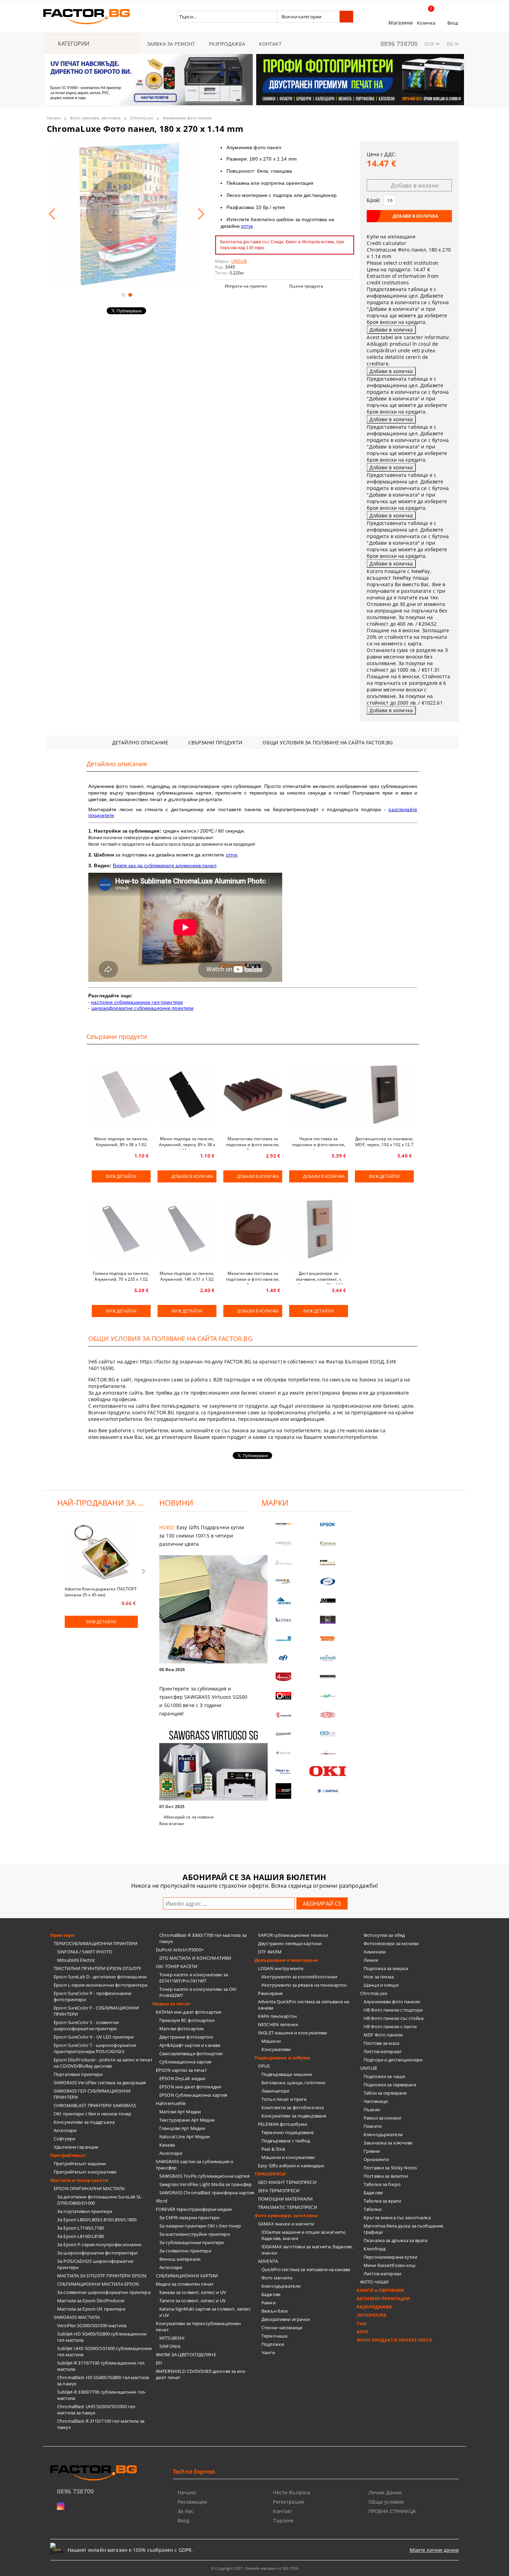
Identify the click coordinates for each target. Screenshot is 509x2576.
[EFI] (284, 1658)
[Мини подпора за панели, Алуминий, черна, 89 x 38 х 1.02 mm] (187, 1095)
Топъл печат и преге (284, 2099)
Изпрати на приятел (246, 286)
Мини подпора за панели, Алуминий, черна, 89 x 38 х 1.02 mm (187, 1143)
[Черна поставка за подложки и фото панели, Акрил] (319, 1095)
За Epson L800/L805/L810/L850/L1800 (97, 2220)
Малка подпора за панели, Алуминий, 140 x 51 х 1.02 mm (187, 1277)
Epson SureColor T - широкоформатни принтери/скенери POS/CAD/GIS (95, 2048)
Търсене (283, 2520)
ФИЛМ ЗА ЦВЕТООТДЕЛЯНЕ (186, 2355)
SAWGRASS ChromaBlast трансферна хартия (207, 2193)
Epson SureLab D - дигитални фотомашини (100, 1977)
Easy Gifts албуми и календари (291, 2166)
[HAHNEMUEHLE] (284, 1563)
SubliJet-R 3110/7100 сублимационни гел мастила (101, 2366)
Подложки (273, 2344)
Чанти (268, 2352)
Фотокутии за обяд (384, 1935)
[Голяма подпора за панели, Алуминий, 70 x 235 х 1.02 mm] (121, 1229)
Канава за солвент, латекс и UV (193, 2292)
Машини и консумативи (288, 2157)
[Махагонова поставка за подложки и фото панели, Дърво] (253, 1095)
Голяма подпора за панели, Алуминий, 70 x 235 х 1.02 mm (121, 1277)
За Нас (186, 2511)
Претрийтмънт (68, 2155)
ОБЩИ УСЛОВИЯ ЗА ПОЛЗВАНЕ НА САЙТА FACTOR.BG (328, 742)
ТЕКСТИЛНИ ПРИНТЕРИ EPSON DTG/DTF (97, 1968)
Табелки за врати (382, 2201)
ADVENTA (268, 2261)
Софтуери (64, 2139)
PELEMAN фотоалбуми (283, 2124)
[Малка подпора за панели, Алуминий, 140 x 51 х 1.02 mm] (187, 1229)
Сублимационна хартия (185, 2062)
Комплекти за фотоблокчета (293, 2107)
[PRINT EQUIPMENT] (284, 1772)
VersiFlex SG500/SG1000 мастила (92, 2325)
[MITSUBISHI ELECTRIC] (284, 1791)
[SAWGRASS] (284, 1544)
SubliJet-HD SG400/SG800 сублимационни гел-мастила (102, 2337)
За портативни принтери (85, 2211)
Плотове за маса (381, 2043)
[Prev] (56, 84)
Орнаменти (376, 2159)
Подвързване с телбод (286, 2141)
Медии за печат (171, 2004)
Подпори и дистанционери (393, 2060)
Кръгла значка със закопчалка (397, 2217)
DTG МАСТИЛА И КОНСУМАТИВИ (195, 1958)
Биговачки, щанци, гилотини (293, 2083)
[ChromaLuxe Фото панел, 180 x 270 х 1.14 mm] (127, 214)
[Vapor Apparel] (328, 1582)
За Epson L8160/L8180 (81, 2236)
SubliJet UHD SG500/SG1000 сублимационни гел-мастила (104, 2351)
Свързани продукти (215, 742)
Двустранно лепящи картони (290, 1943)
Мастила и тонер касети (79, 2180)
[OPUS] (284, 1696)
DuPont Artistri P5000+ (180, 1950)
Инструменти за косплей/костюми (299, 1977)
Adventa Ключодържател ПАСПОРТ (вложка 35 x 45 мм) (101, 1591)
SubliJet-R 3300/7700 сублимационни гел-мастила (101, 2395)
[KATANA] (328, 1544)
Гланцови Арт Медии (182, 2128)
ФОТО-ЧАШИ (374, 2282)
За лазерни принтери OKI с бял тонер (200, 2226)
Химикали (375, 1952)
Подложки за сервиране (390, 2085)
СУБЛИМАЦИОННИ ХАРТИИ (187, 2276)
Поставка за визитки (386, 2176)
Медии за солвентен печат (185, 2284)
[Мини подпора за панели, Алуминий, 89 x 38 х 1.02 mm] (121, 1095)
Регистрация (288, 2502)
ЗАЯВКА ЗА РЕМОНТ (171, 44)
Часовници (376, 2101)
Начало (54, 118)
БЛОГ (363, 2332)
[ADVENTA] (284, 1677)
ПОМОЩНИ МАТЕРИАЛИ (285, 2199)
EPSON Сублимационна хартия (193, 2095)
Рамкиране (270, 1993)
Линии (371, 1960)
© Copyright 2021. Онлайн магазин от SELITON (254, 2568)
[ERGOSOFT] (284, 1734)
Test (362, 2323)
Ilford (162, 2201)
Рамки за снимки (382, 2118)
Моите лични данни (434, 2550)
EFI (159, 2363)
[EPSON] (328, 1525)
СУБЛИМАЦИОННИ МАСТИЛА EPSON (98, 2284)
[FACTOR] (284, 1525)
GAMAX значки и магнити (286, 2224)
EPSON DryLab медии (182, 2078)
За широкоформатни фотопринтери (97, 2253)
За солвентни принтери (185, 2251)
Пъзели (372, 2110)
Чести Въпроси (292, 2492)
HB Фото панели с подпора (393, 2010)
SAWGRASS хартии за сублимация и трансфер (194, 2165)
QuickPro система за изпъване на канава (306, 2269)
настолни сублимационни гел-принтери (137, 1002)
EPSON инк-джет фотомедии (190, 2087)
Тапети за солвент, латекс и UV (193, 2301)
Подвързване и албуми (282, 2058)
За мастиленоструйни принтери (195, 2234)
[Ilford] (328, 1563)
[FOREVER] (284, 1582)
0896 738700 (399, 44)
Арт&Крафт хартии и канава (190, 2045)
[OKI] (328, 1771)
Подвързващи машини (287, 2074)
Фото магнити (277, 2278)
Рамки (269, 2303)
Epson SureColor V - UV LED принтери (94, 2037)
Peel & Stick (274, 2149)
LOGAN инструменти (281, 1968)
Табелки (373, 2209)
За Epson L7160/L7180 (81, 2228)
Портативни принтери (78, 2074)
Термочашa (274, 2336)
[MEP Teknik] (328, 1753)
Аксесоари (65, 2130)
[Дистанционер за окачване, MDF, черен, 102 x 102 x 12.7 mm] (384, 1095)
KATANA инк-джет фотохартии (189, 2012)
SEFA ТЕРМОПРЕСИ (279, 2190)
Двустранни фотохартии (186, 2037)
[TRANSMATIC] (284, 1715)
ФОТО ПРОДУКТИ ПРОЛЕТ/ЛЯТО (394, 2340)
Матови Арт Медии (180, 2112)
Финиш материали (180, 2259)
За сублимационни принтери (191, 2242)
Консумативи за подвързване (294, 2116)
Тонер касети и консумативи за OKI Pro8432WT (198, 1992)
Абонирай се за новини (189, 1817)
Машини (271, 2041)
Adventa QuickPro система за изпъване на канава (303, 2005)
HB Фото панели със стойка (394, 2018)
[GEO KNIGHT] (328, 1696)
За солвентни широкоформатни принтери (104, 2292)
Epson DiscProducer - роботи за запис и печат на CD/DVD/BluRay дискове (103, 2063)
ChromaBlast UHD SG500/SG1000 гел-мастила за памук (97, 2410)
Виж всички (172, 1824)
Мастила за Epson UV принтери (91, 2309)
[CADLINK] (328, 1734)
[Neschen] (284, 1601)
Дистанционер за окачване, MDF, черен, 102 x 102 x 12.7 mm (385, 1143)
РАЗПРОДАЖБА (227, 44)
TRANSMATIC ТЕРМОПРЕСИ (288, 2207)
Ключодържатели (281, 2286)
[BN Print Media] (328, 1620)
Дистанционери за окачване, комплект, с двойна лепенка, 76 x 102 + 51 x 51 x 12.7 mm (319, 1277)
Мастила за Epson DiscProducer (91, 2301)
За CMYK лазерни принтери (189, 2217)
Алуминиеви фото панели (187, 118)
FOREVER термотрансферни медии (194, 2209)
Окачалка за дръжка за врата (396, 2240)
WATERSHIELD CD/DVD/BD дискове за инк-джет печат (201, 2374)
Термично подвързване (288, 2132)
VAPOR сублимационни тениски (293, 1935)
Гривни (372, 2151)
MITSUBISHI (172, 2338)
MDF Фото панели (383, 2035)
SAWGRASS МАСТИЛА (77, 2317)
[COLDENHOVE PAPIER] (284, 1639)
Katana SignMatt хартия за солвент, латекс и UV (205, 2312)
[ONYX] (284, 1753)
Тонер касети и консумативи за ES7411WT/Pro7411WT (194, 1978)
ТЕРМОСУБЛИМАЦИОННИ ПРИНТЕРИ (96, 1943)
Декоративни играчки (286, 2319)
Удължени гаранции (76, 2147)
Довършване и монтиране (286, 1960)
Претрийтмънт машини (80, 2164)
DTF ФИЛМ (270, 1952)
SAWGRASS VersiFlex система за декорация (100, 2083)
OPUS (264, 2066)
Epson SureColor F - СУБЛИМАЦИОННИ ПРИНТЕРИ (96, 2011)
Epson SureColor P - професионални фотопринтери (92, 1996)
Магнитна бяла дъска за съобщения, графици (404, 2229)
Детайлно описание (140, 742)
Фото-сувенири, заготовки (95, 118)
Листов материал (382, 2051)
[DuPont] (328, 1715)
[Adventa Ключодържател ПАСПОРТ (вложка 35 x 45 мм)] (101, 1553)
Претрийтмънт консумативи (85, 2172)
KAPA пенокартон (277, 2016)
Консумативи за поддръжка (84, 2122)
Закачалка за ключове (388, 2143)
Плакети (373, 2126)
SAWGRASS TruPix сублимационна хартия (204, 2176)
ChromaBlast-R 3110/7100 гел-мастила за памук (101, 2424)
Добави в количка (192, 1176)
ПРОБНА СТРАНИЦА (392, 2511)
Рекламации (192, 2502)
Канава (167, 2145)
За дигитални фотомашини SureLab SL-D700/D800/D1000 (100, 2200)
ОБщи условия (386, 2502)
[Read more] (203, 1610)
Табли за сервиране (385, 2093)
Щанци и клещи (381, 1985)
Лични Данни (385, 2492)
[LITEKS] (284, 1620)
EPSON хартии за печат (181, 2070)
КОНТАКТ (270, 44)
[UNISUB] (328, 1658)
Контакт (283, 2511)
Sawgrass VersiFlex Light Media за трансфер (206, 2184)
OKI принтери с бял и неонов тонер (92, 2114)
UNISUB (368, 2068)
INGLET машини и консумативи (293, 2033)
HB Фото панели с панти (390, 2026)
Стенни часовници (282, 2328)
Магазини (401, 23)
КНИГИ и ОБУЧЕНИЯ (380, 2290)
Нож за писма (379, 1977)
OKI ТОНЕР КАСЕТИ (177, 1966)
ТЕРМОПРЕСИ (270, 2174)
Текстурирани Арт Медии (187, 2120)
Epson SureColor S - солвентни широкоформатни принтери (86, 2025)
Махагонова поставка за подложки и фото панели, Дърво (253, 1143)
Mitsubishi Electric (76, 1960)
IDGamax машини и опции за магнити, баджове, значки (304, 2235)
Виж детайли (121, 1176)
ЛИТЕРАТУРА (372, 2315)
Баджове (271, 2294)
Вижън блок (275, 2311)
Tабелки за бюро (382, 2184)
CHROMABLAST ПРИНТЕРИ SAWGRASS (95, 2105)
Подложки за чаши (384, 2076)
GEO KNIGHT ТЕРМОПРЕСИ (287, 2182)
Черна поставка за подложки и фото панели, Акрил (319, 1143)
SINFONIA (170, 2346)
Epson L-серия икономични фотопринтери (101, 1985)
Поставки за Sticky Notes (390, 2168)
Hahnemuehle (171, 2103)
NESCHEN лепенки (278, 2024)
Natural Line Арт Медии (185, 2137)
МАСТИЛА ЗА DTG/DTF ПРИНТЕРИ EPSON (102, 2276)
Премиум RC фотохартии (187, 2020)
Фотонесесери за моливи (391, 1943)
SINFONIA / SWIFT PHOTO (85, 1952)
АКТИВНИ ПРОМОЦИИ (383, 2298)
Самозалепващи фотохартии (191, 2053)
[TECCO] (328, 1639)
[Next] (453, 84)
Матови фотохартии (181, 2029)
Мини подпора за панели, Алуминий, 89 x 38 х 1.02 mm (121, 1143)
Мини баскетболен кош (390, 2265)
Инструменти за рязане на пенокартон (304, 1985)
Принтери (62, 1935)
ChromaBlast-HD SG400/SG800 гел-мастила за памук (103, 2380)
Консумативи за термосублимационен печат (198, 2326)
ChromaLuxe (141, 118)
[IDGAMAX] (328, 1791)
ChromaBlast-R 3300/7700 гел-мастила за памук (203, 1938)
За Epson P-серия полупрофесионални (99, 2244)
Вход (453, 23)
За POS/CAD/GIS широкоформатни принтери (95, 2264)
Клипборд (374, 2249)
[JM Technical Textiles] (328, 1601)
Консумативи (276, 2049)
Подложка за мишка (386, 1968)
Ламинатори (275, 2091)
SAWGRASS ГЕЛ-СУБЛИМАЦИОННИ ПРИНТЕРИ (92, 2094)
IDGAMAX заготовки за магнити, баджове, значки (307, 2250)
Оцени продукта (306, 286)
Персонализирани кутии (390, 2257)
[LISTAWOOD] (328, 1677)
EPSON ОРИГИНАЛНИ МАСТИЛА (89, 2188)
